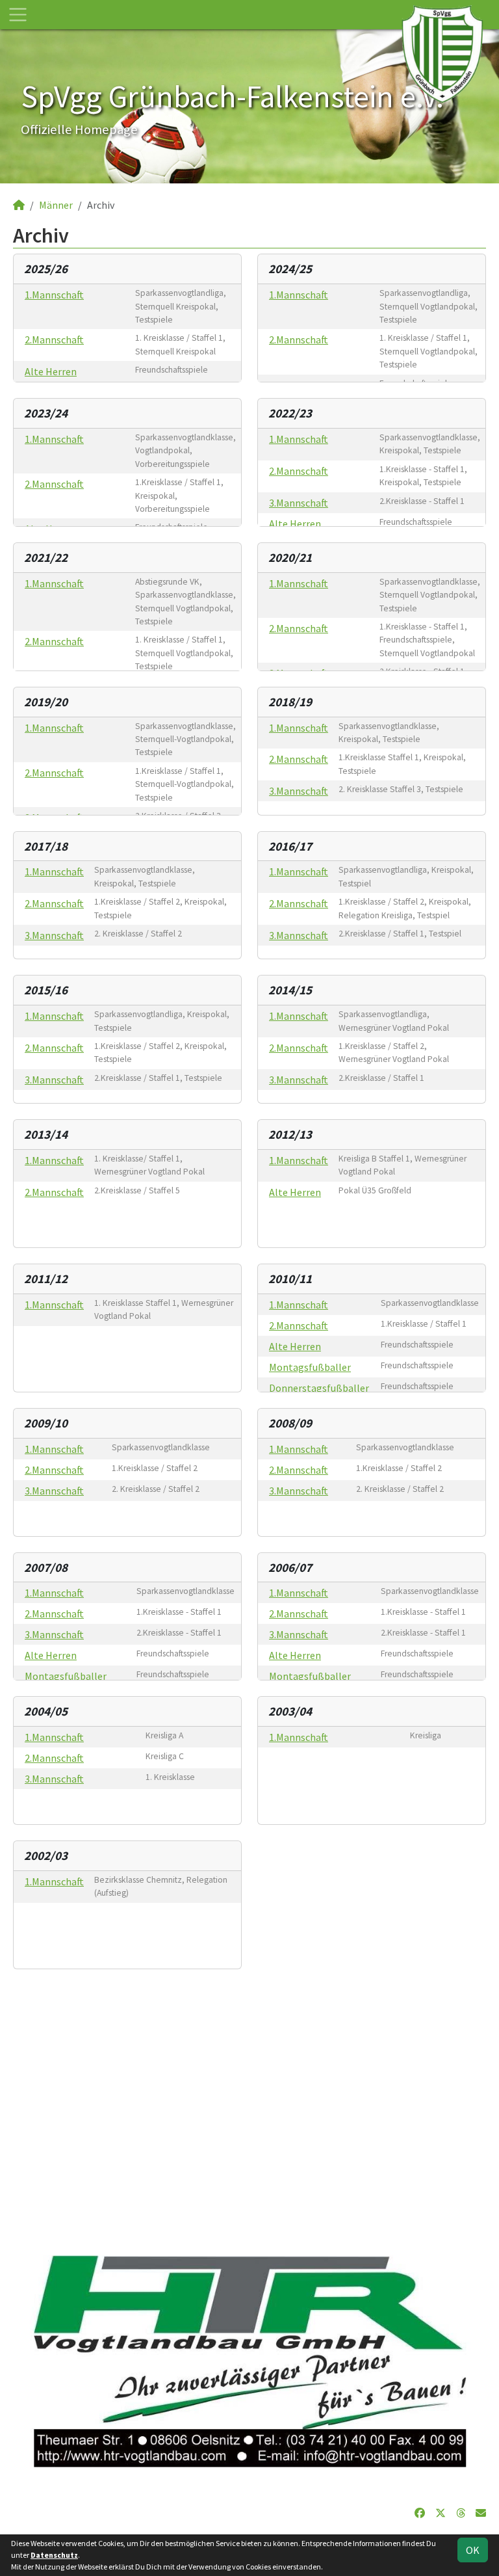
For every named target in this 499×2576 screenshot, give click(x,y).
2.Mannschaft (54, 339)
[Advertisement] (249, 2107)
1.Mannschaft (54, 295)
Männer (56, 205)
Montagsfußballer (310, 1367)
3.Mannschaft (299, 503)
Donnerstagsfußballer (319, 1388)
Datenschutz (54, 2555)
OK (473, 2550)
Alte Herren (51, 371)
